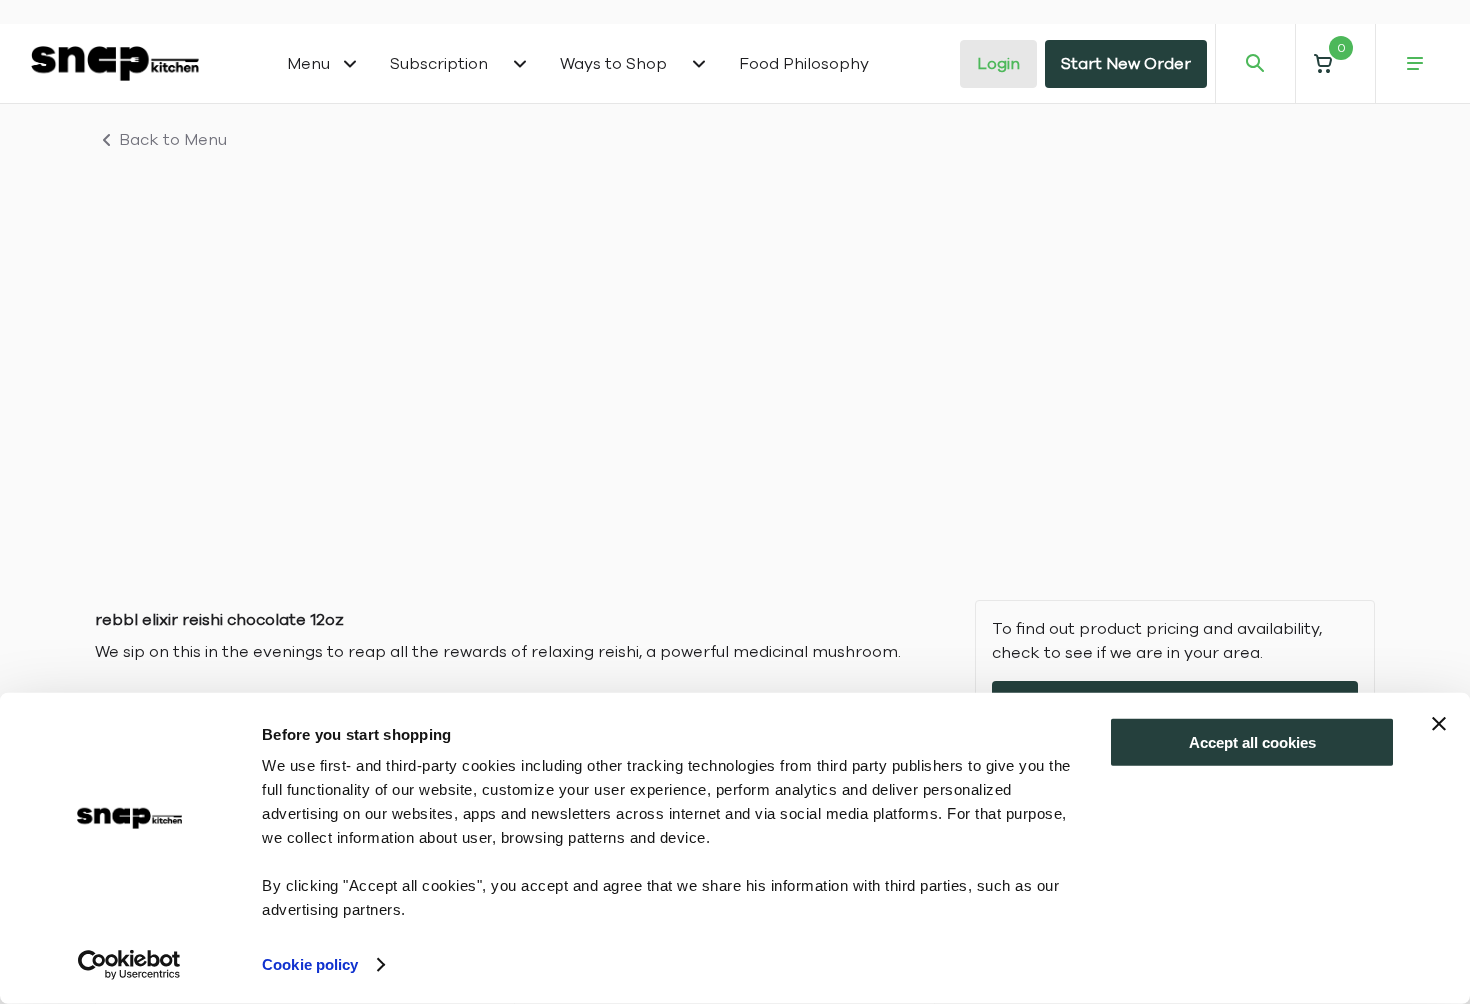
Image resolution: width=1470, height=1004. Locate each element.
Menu (308, 64)
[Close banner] (1439, 724)
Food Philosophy (804, 64)
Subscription (439, 64)
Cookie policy (310, 964)
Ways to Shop (613, 64)
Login (998, 64)
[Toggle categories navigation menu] (350, 64)
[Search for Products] (1255, 64)
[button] (1335, 63)
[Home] (115, 63)
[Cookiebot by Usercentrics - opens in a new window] (129, 965)
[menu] (1415, 64)
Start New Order (1126, 64)
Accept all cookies (1252, 742)
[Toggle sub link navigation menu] (520, 64)
